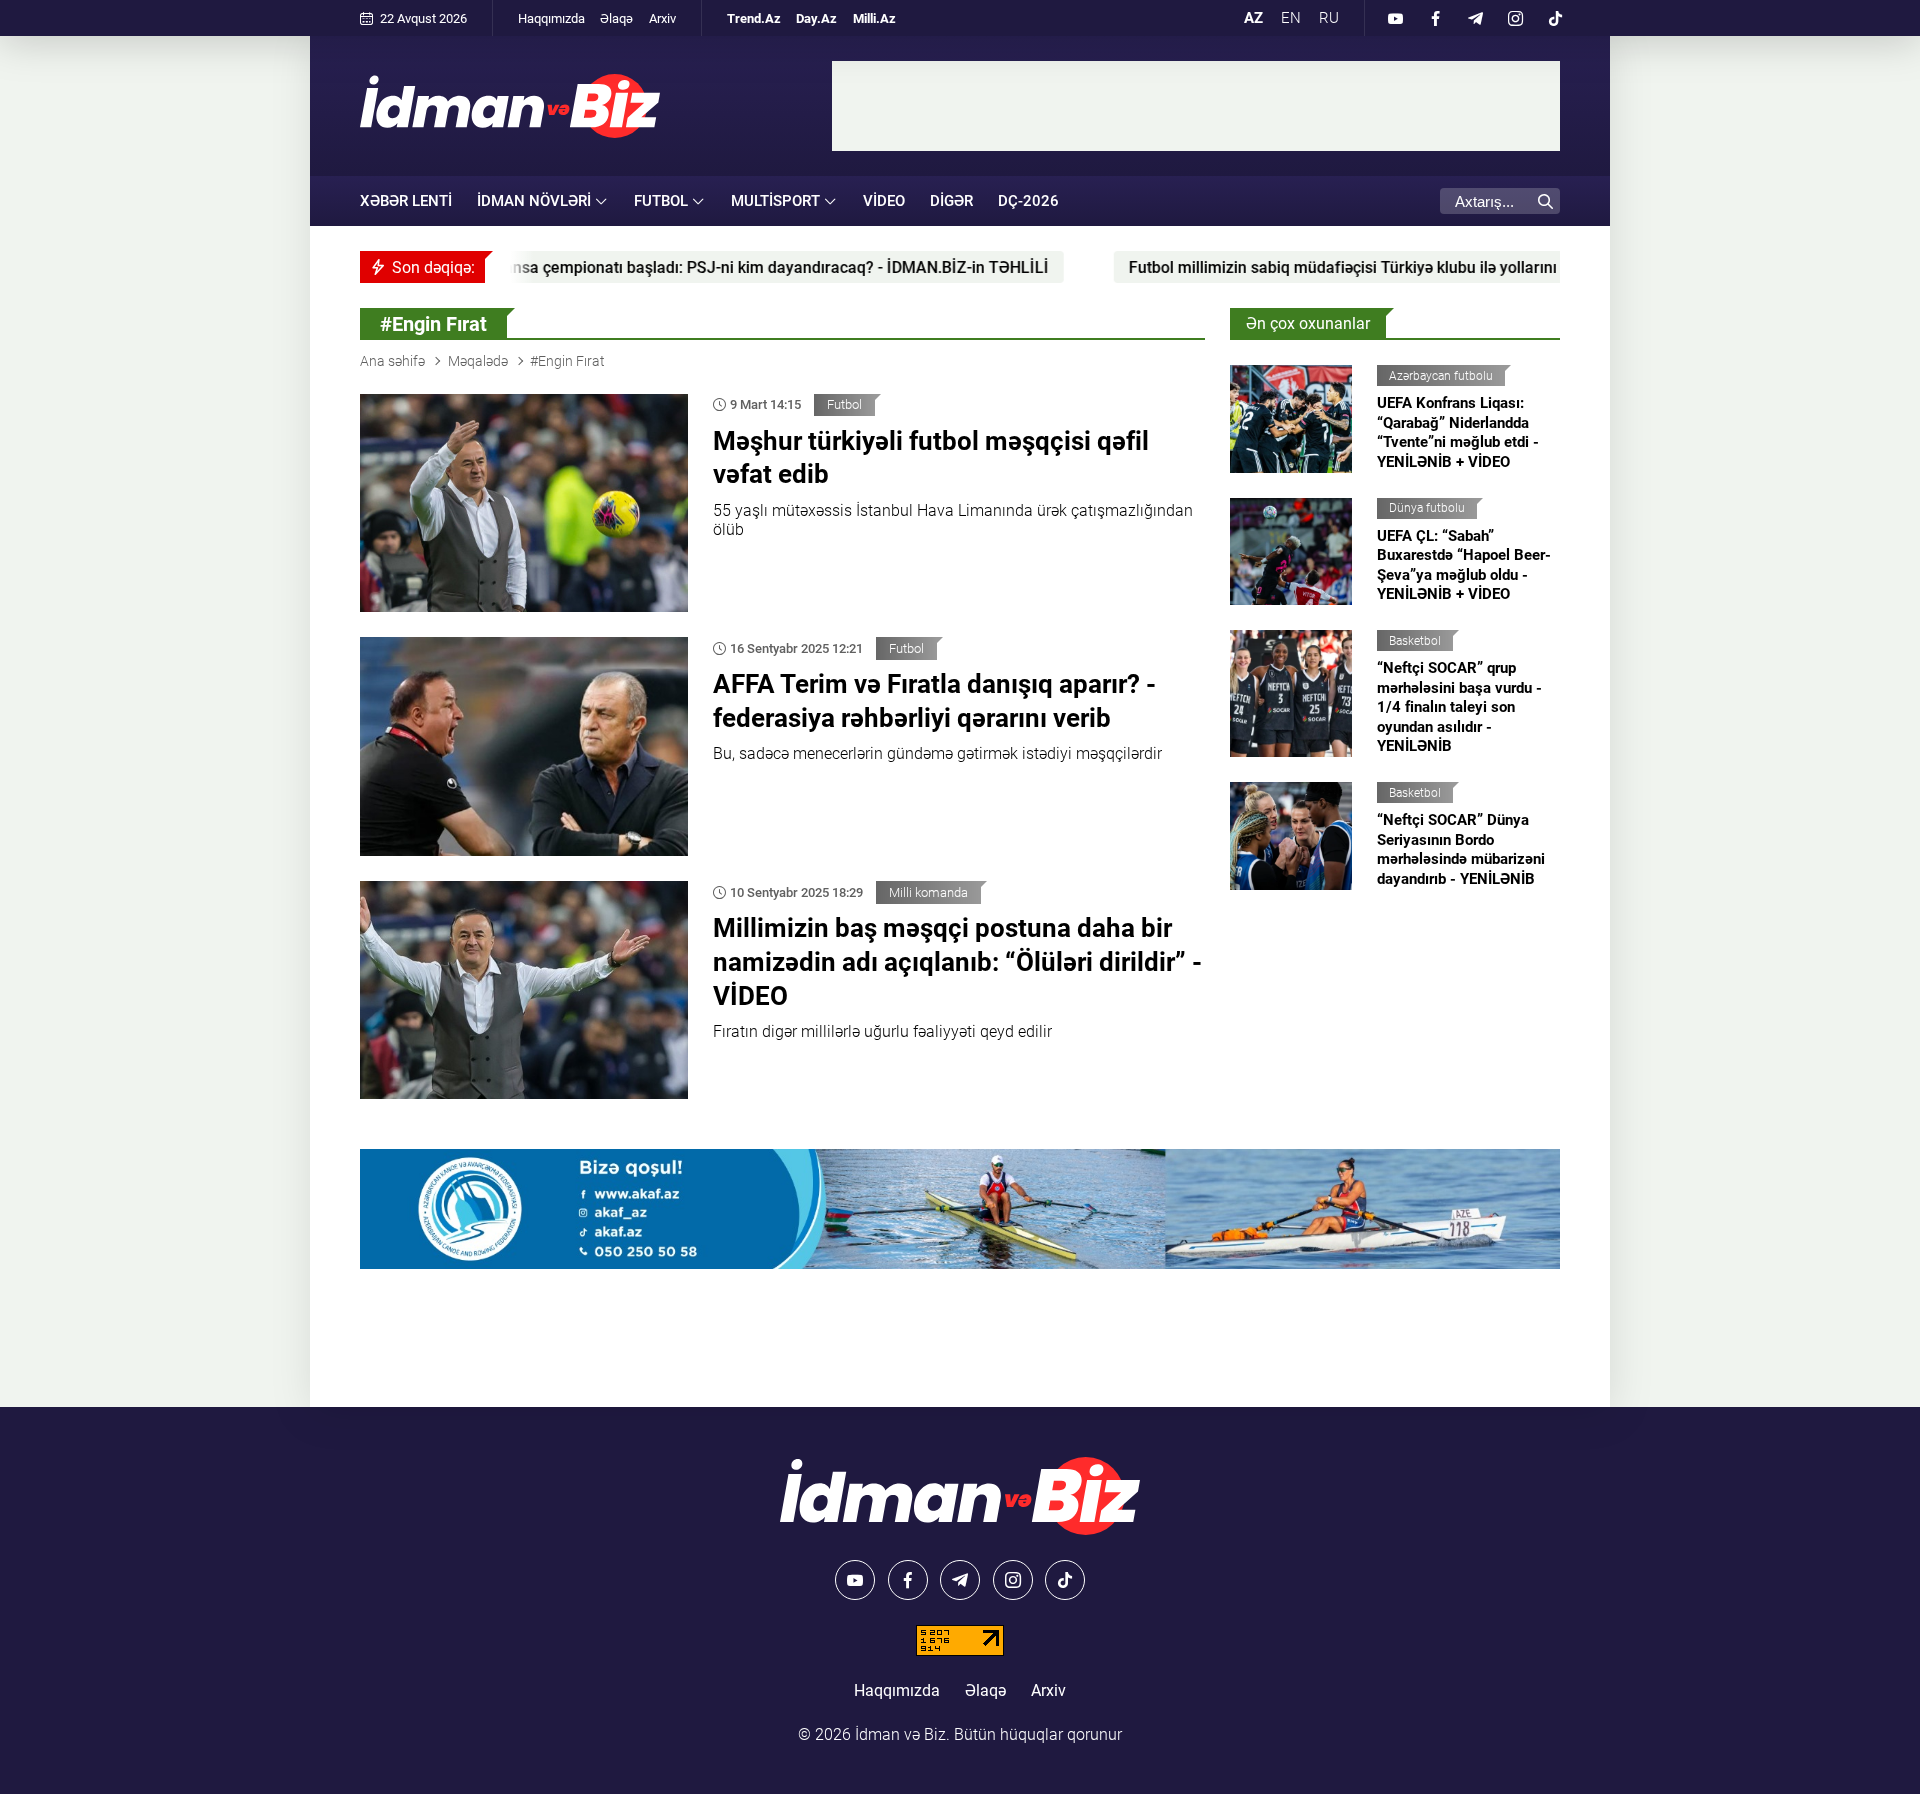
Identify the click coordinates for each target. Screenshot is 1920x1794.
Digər (951, 201)
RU (1329, 18)
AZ (1253, 18)
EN (1291, 18)
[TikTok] (1555, 18)
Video (884, 201)
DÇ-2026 (1028, 201)
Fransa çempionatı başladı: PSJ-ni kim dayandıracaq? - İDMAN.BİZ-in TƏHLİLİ (648, 267)
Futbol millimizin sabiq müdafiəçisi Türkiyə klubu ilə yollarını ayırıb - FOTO (1270, 267)
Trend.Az (754, 18)
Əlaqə (616, 18)
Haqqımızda (551, 18)
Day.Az (816, 18)
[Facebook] (1435, 18)
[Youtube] (1395, 18)
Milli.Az (874, 18)
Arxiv (662, 18)
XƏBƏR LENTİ (406, 201)
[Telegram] (1475, 18)
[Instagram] (1515, 18)
